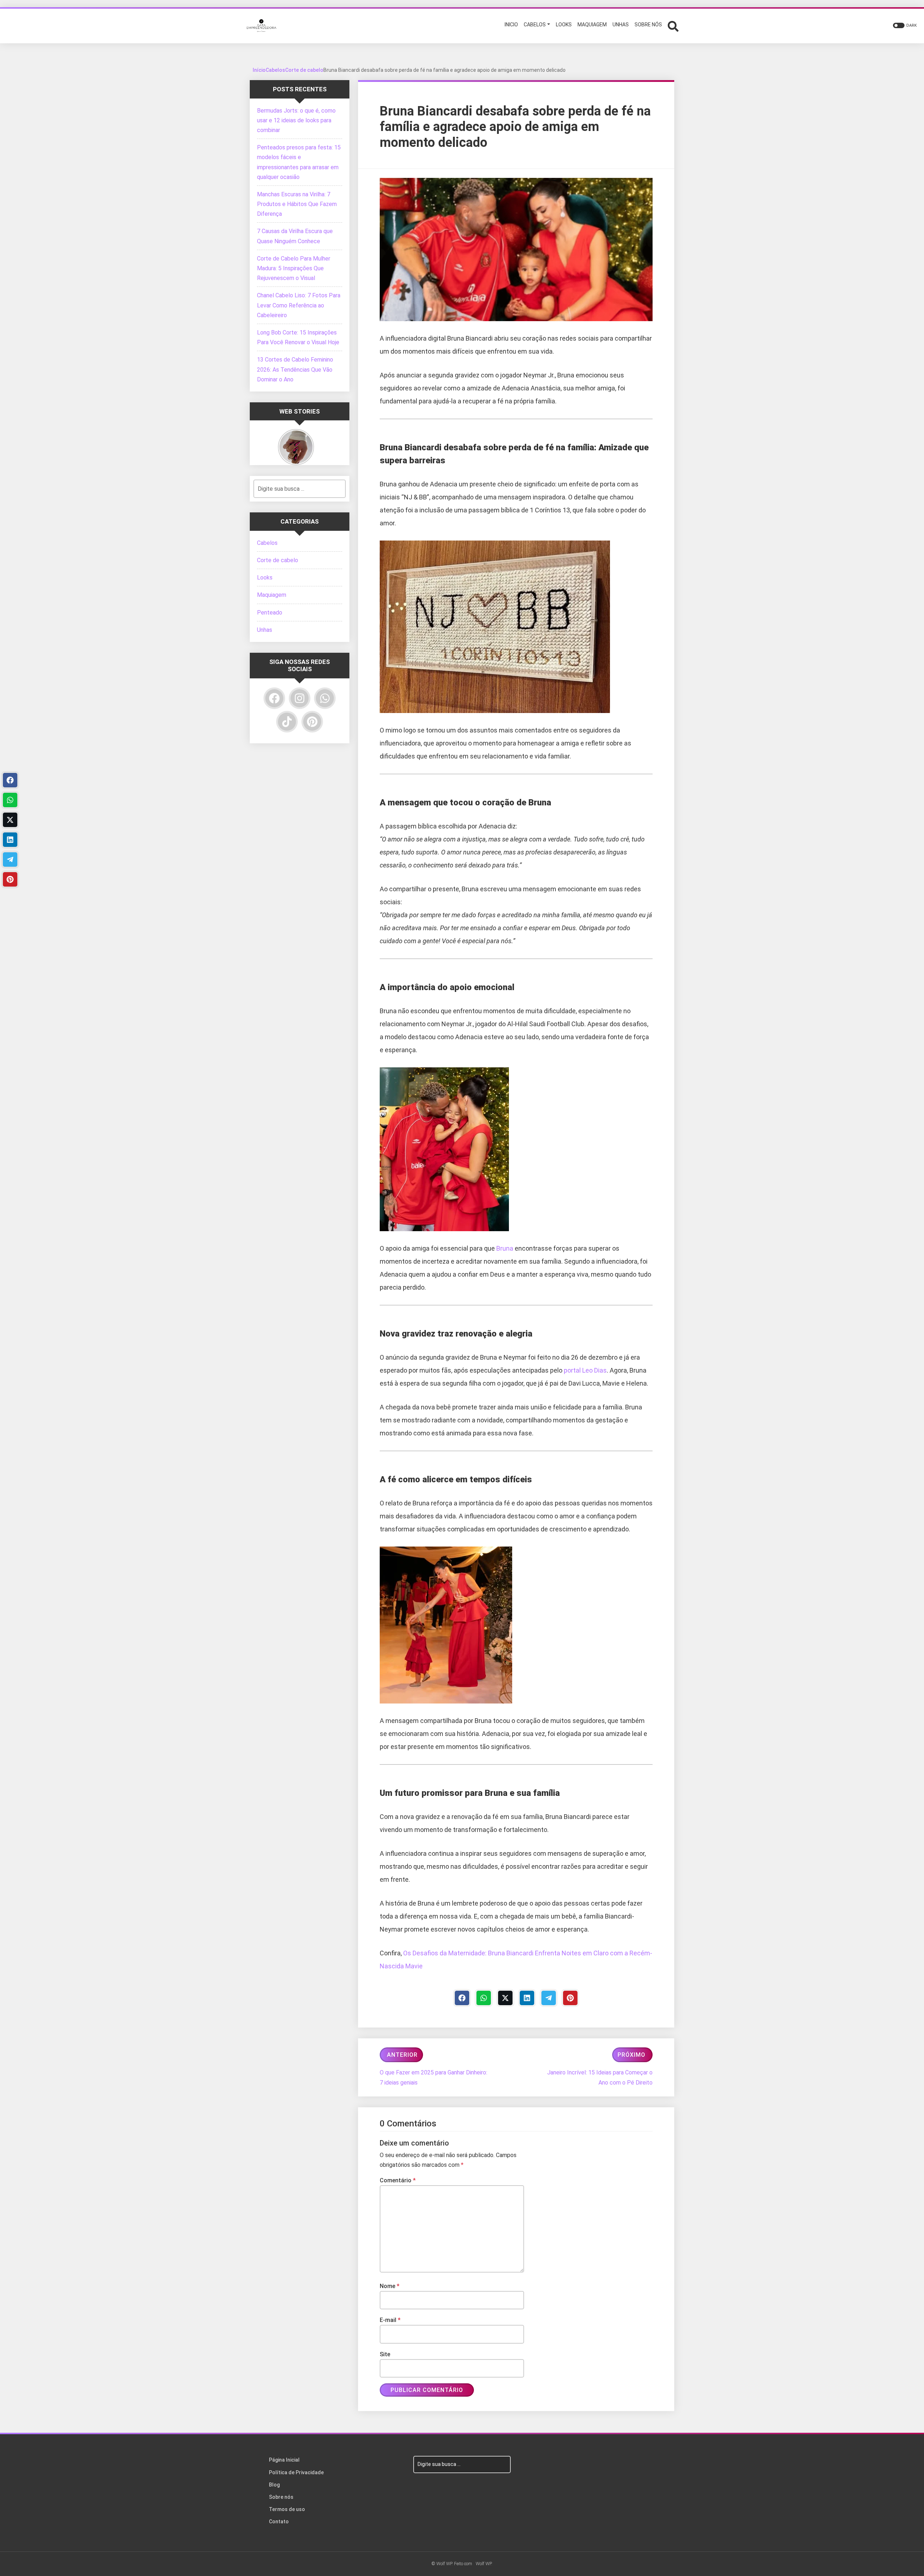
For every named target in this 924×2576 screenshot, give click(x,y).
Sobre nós (281, 2497)
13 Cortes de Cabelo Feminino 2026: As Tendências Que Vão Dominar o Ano (295, 369)
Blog (274, 2485)
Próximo (631, 2055)
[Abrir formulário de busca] (673, 25)
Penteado (270, 613)
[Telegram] (549, 1998)
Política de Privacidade (296, 2472)
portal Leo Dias (585, 1370)
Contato (279, 2522)
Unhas (265, 630)
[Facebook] (462, 1998)
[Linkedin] (527, 1998)
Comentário (398, 2180)
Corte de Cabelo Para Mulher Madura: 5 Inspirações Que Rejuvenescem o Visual (294, 268)
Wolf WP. (484, 2564)
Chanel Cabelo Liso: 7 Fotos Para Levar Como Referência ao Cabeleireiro (299, 305)
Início (259, 70)
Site (385, 2354)
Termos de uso (287, 2509)
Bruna (505, 1248)
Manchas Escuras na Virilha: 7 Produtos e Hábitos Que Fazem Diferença (297, 204)
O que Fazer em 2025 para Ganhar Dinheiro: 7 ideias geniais (433, 2077)
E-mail (390, 2320)
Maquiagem (272, 595)
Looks (265, 578)
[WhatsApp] (325, 698)
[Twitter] (505, 1998)
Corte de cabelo (304, 70)
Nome (390, 2286)
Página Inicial (284, 2460)
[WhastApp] (484, 1998)
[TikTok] (287, 722)
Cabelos (275, 70)
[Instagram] (300, 698)
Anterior (402, 2055)
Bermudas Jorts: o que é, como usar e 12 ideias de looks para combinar (296, 120)
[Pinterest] (570, 1998)
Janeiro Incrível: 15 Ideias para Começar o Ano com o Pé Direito (600, 2077)
